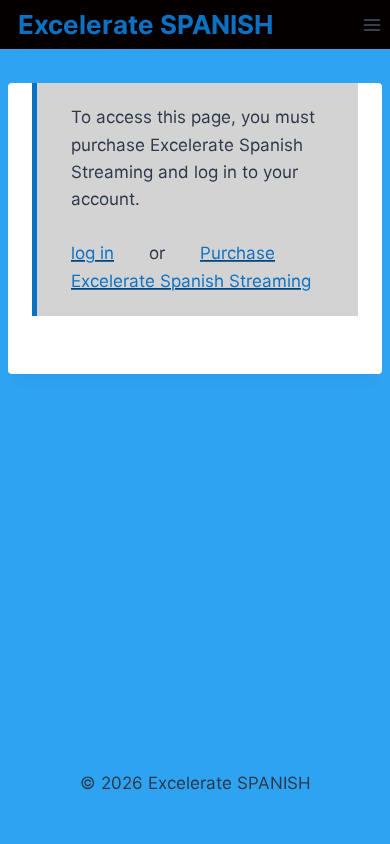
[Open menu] (371, 24)
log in (92, 253)
